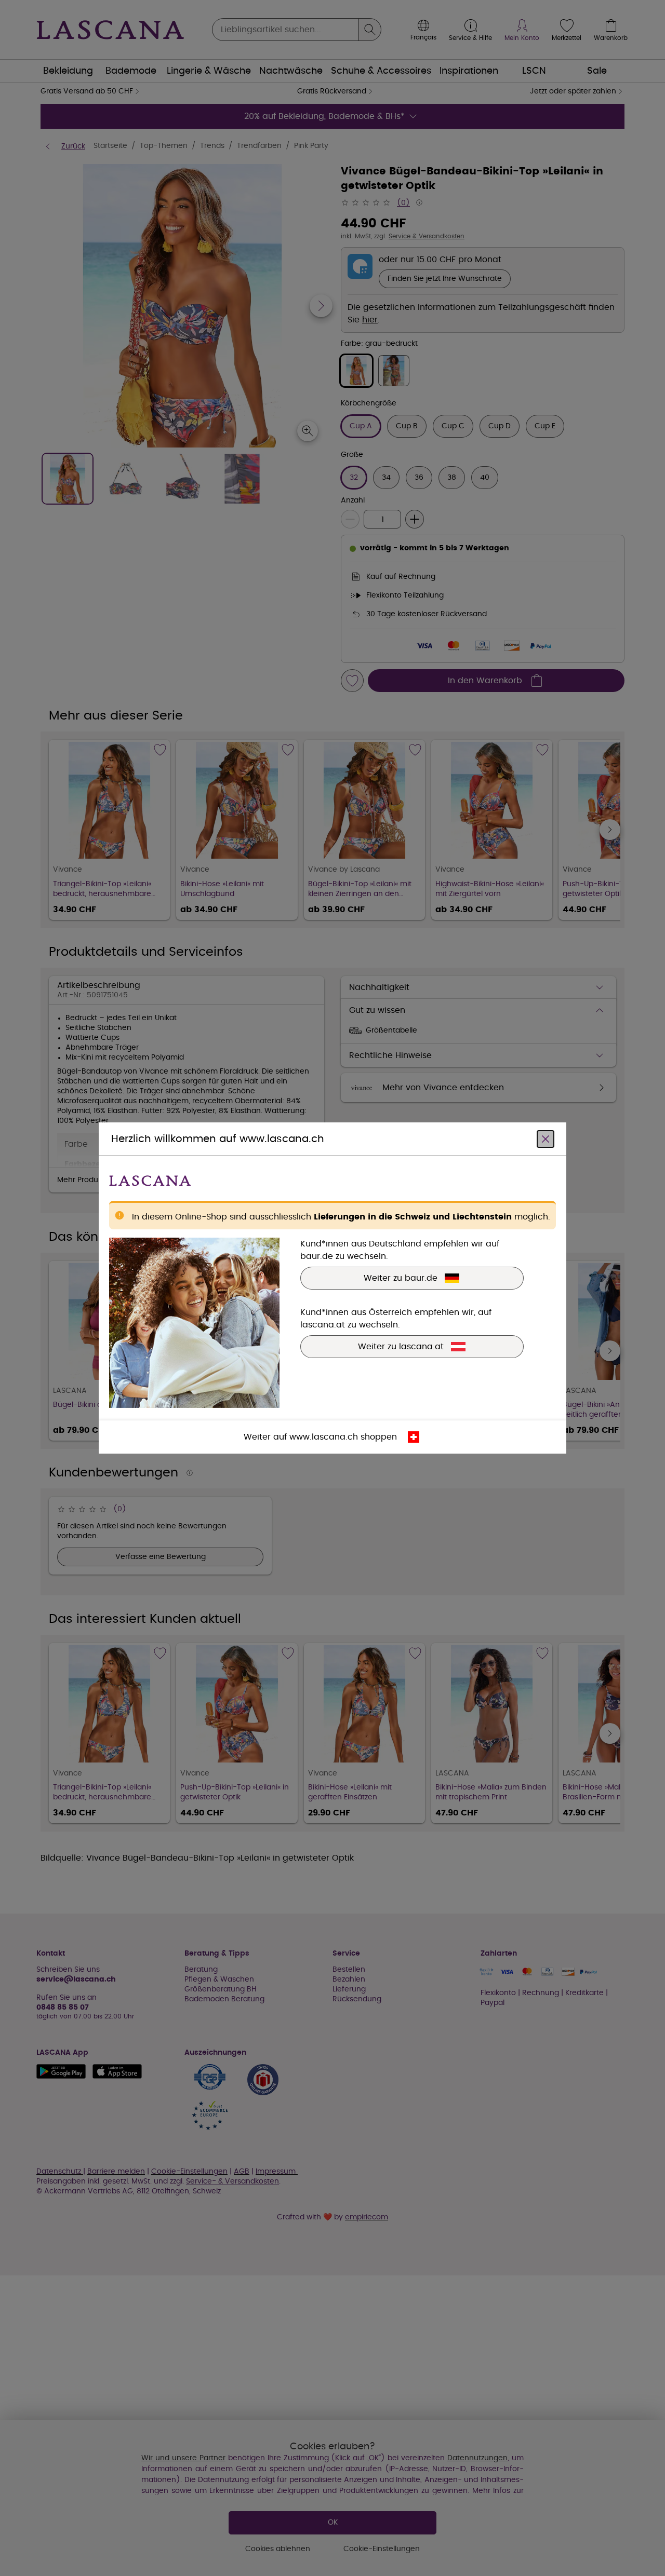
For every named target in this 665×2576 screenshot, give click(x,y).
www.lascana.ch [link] (324, 1437)
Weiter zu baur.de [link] (401, 1278)
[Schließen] (546, 1139)
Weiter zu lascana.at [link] (401, 1347)
